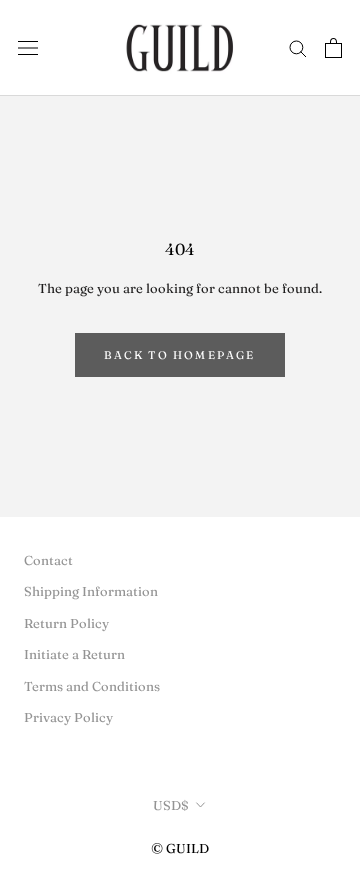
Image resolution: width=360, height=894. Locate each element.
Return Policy (66, 623)
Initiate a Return (74, 654)
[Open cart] (333, 48)
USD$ (171, 805)
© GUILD (180, 848)
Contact (48, 560)
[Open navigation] (28, 47)
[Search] (298, 47)
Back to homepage (179, 355)
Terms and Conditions (92, 686)
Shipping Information (91, 591)
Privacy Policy (68, 717)
